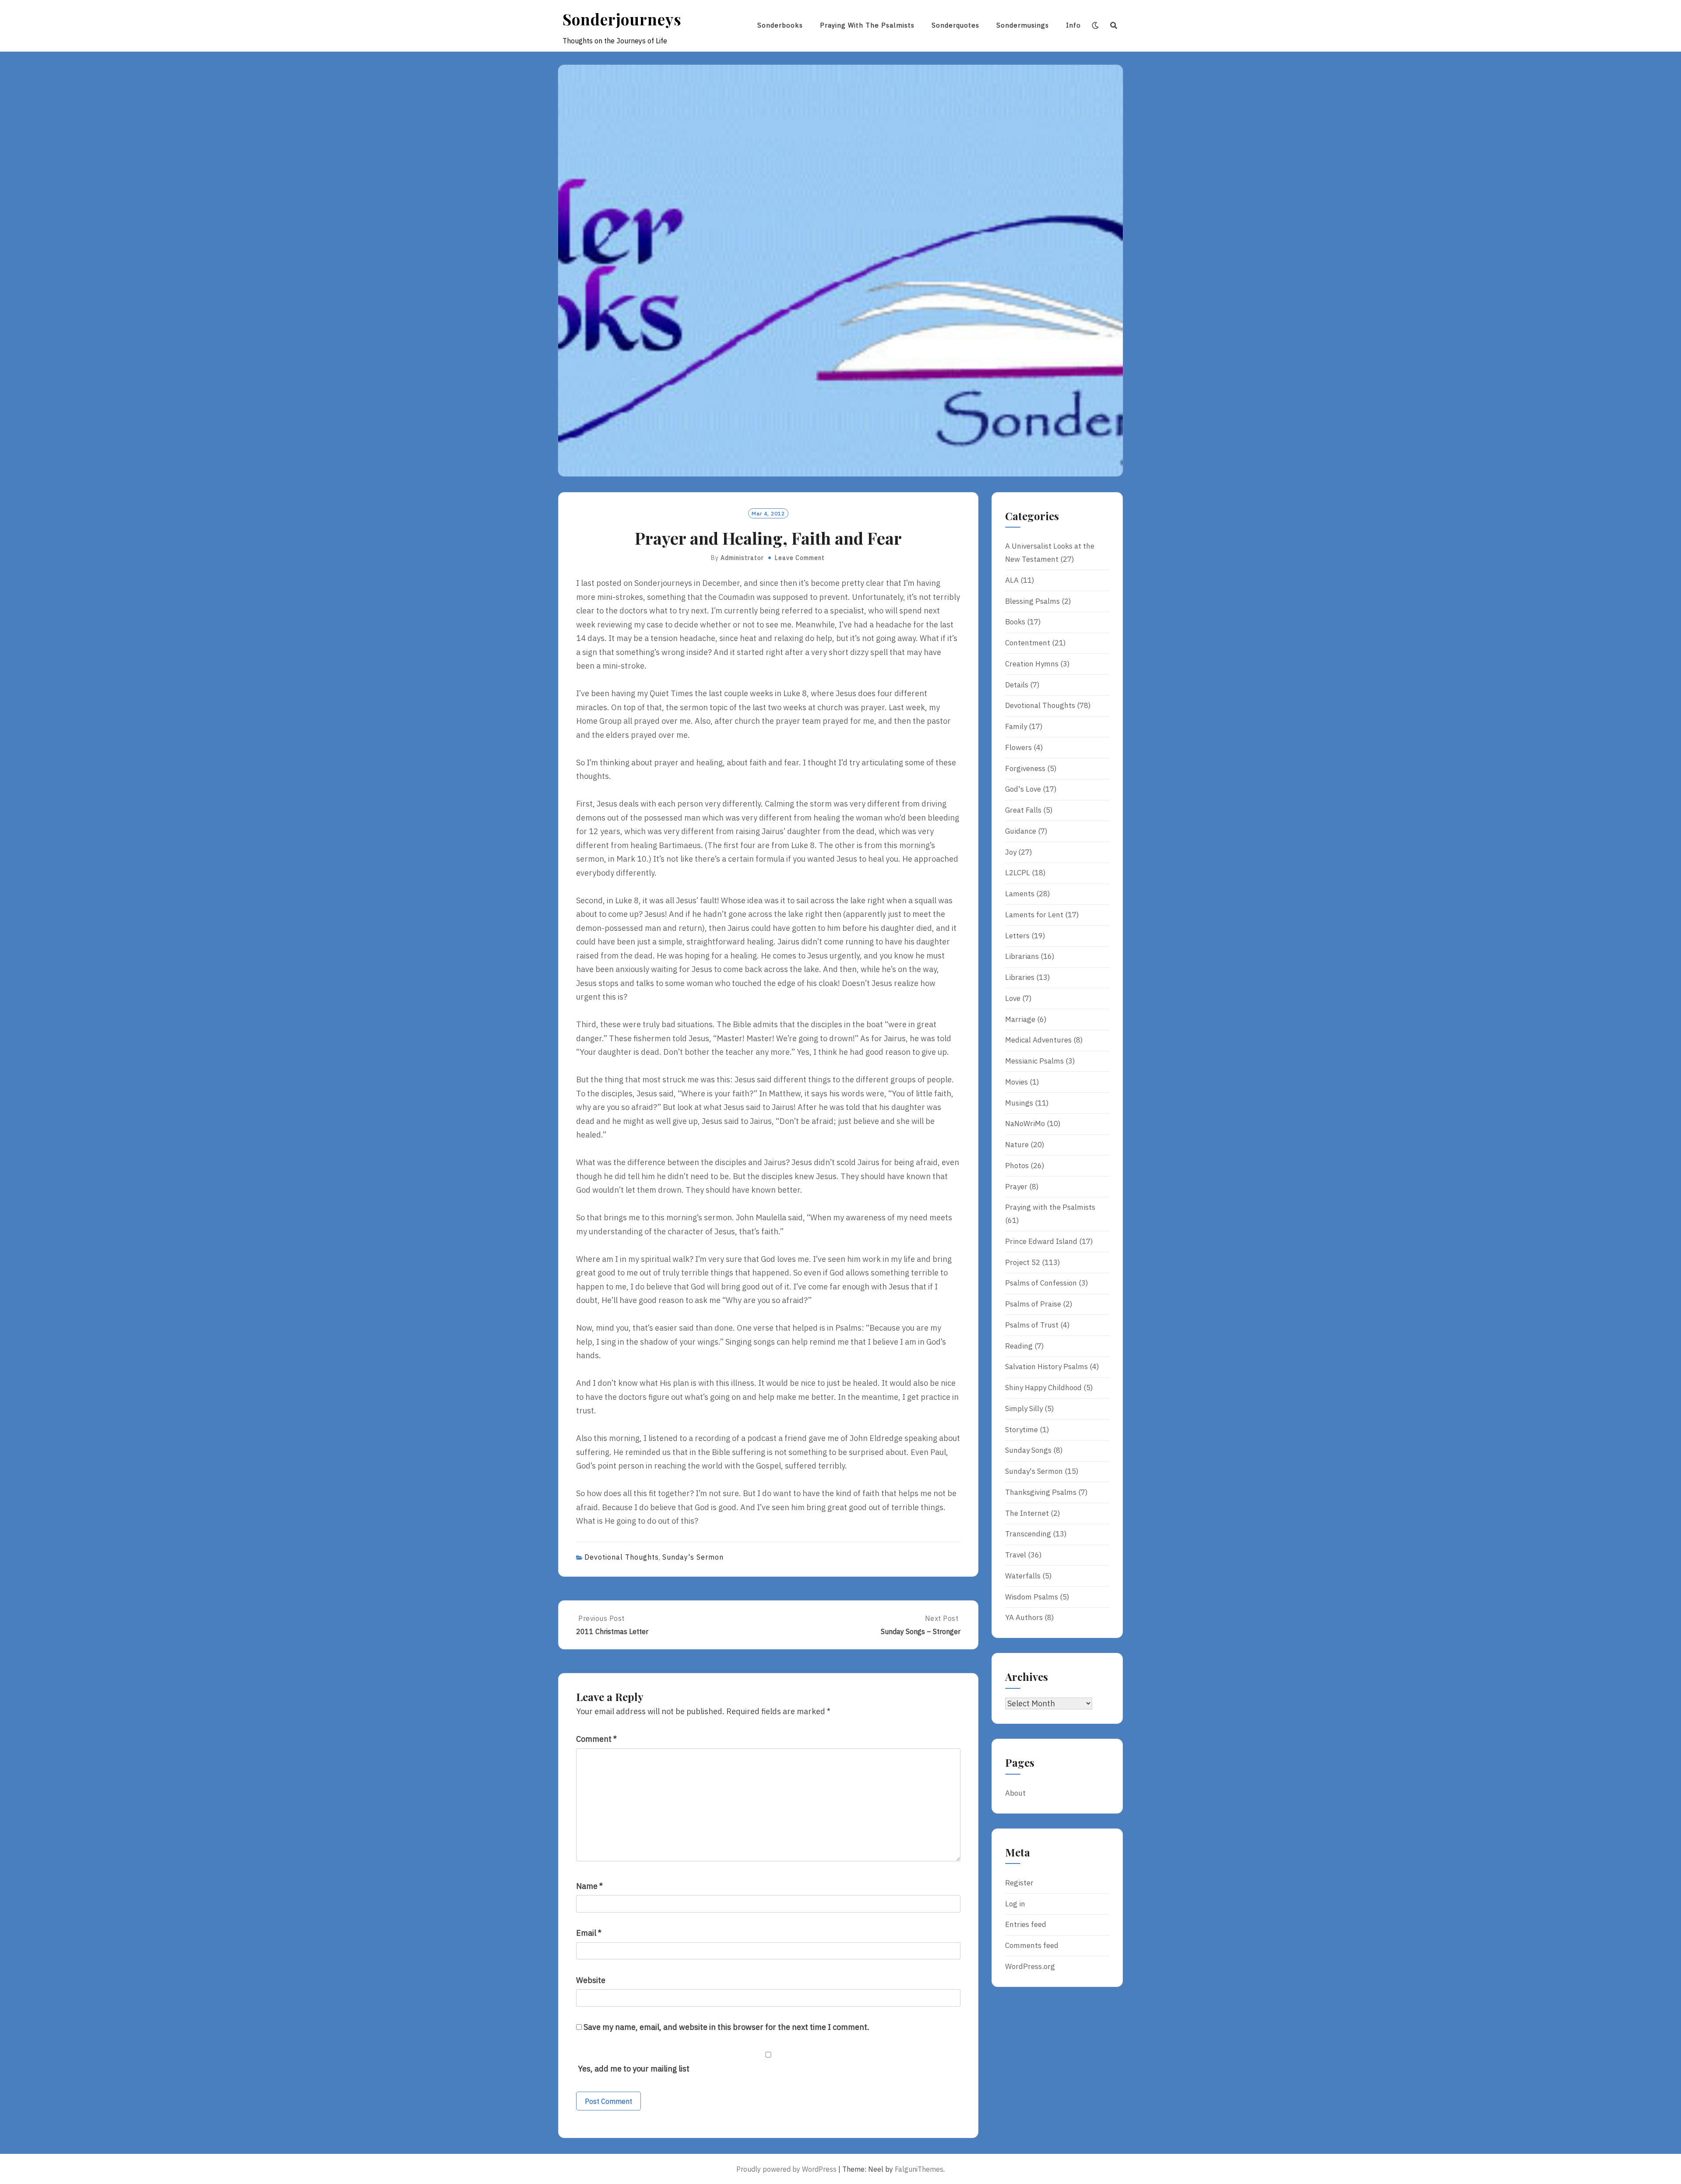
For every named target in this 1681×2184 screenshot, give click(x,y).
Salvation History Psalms (1046, 1367)
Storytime (1022, 1430)
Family (1016, 726)
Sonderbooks (780, 25)
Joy (1011, 852)
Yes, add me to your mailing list (633, 2069)
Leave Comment (800, 558)
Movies (1016, 1082)
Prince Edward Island (1041, 1241)
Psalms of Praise (1033, 1304)
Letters (1017, 936)
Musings (1019, 1103)
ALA (1012, 580)
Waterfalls (1023, 1576)
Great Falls (1023, 810)
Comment (596, 1739)
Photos (1017, 1166)
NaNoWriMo (1025, 1124)
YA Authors (1024, 1617)
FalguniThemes (919, 2169)
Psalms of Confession (1041, 1283)
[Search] (1114, 25)
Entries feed (1026, 1924)
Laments (1020, 894)
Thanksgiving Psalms (1041, 1492)
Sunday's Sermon (693, 1557)
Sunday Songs (1028, 1450)
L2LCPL (1018, 873)
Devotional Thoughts (622, 1557)
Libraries (1020, 977)
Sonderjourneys (622, 19)
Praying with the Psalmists (867, 25)
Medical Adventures (1038, 1040)
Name (589, 1886)
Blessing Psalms (1032, 601)
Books (1015, 622)
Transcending (1028, 1534)
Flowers (1018, 747)
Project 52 (1023, 1262)
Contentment (1028, 643)
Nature (1017, 1145)
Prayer (1016, 1187)
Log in (1015, 1904)
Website (591, 1980)
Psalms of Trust (1032, 1325)
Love (1013, 998)
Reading (1019, 1346)
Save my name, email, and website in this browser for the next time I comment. (726, 2027)
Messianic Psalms (1034, 1061)
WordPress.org (1030, 1966)
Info (1073, 25)
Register (1019, 1883)
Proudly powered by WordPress (786, 2169)
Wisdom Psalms (1032, 1597)
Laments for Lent (1034, 915)
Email (589, 1933)
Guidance (1021, 831)
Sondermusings (1023, 25)
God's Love (1023, 789)
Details (1017, 685)
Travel (1016, 1555)
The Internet (1027, 1513)
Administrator (742, 558)
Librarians (1022, 956)
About (1015, 1793)
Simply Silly (1024, 1409)
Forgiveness (1025, 768)
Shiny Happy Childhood (1043, 1388)
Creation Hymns (1032, 664)
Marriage (1020, 1019)
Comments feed (1032, 1945)
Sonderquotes (955, 25)
